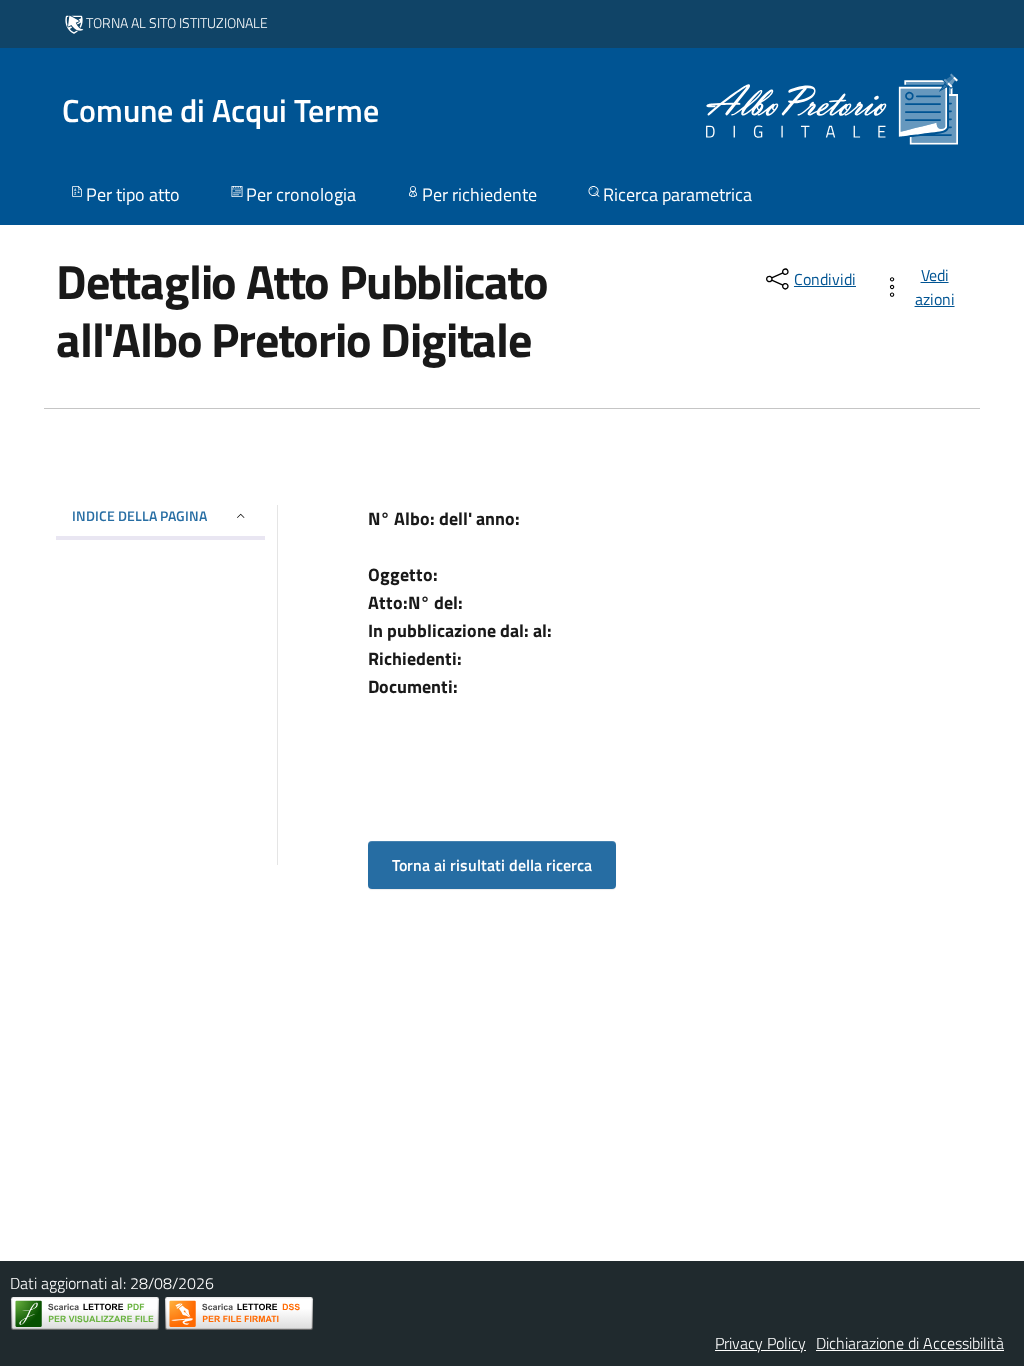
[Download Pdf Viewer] (85, 1313)
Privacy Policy (760, 1343)
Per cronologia (301, 194)
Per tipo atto (133, 194)
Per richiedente (479, 194)
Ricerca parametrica (677, 194)
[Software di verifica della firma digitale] (239, 1313)
